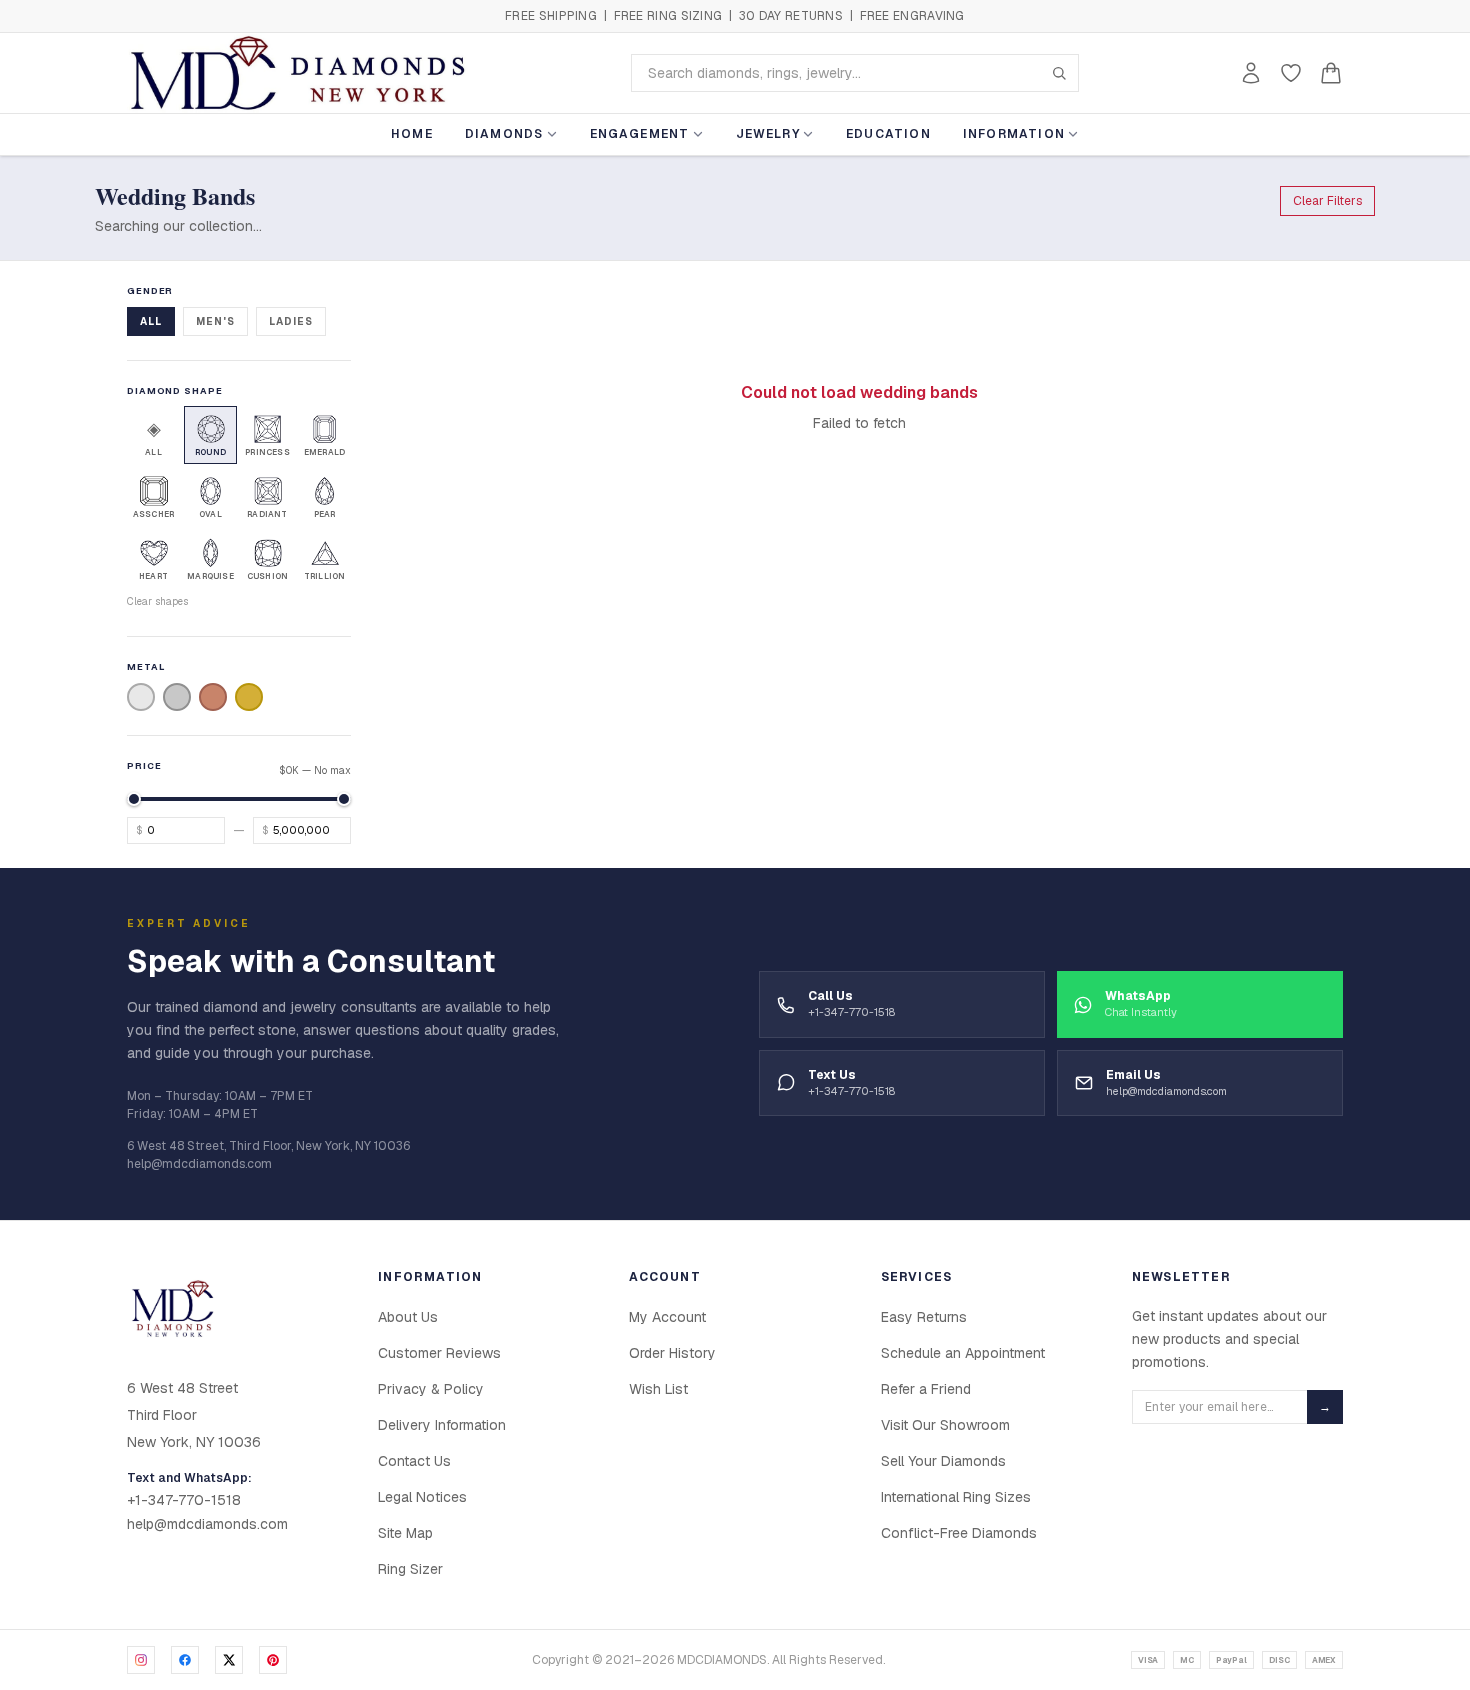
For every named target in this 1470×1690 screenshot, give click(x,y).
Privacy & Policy (431, 1389)
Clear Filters (1327, 201)
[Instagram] (141, 1660)
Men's (215, 321)
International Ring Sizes (956, 1497)
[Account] (1251, 73)
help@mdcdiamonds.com (207, 1524)
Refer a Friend (926, 1389)
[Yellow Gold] (249, 697)
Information (1014, 134)
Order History (672, 1353)
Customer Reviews (439, 1353)
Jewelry (768, 134)
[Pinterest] (273, 1660)
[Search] (1059, 73)
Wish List (658, 1389)
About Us (408, 1317)
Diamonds (504, 134)
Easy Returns (924, 1317)
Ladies (291, 321)
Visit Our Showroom (945, 1425)
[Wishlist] (1291, 73)
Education (888, 134)
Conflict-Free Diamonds (959, 1533)
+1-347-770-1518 (184, 1500)
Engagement (640, 134)
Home (412, 134)
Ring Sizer (410, 1569)
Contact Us (414, 1461)
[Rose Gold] (213, 697)
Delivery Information (442, 1425)
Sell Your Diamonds (943, 1461)
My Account (667, 1317)
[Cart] (1331, 73)
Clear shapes (157, 601)
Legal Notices (422, 1497)
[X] (229, 1660)
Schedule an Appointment (963, 1353)
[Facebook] (185, 1660)
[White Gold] (141, 697)
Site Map (405, 1533)
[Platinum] (177, 697)
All (151, 321)
